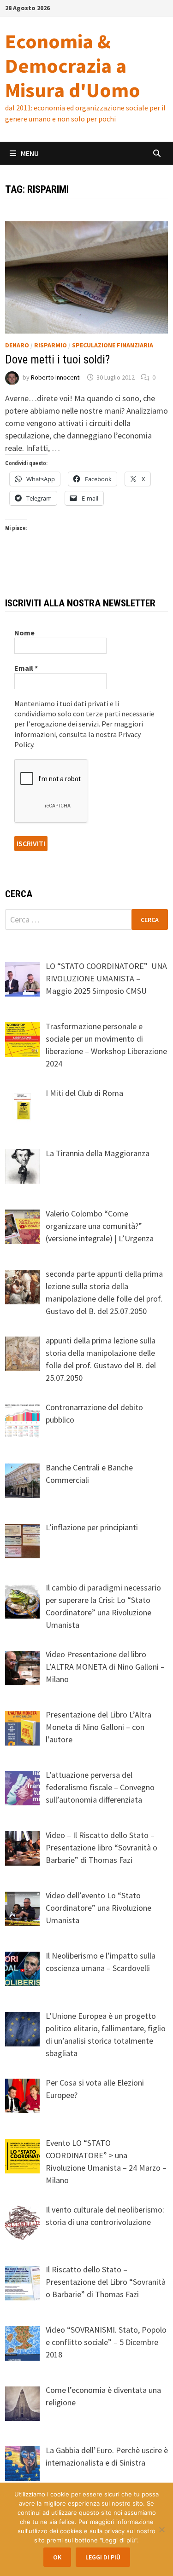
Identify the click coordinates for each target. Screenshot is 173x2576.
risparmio (51, 345)
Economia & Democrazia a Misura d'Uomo (73, 66)
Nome (24, 633)
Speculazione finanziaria (113, 345)
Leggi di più (103, 2557)
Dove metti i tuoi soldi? (57, 360)
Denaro (17, 345)
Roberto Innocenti (56, 377)
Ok (57, 2557)
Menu (30, 153)
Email (26, 668)
